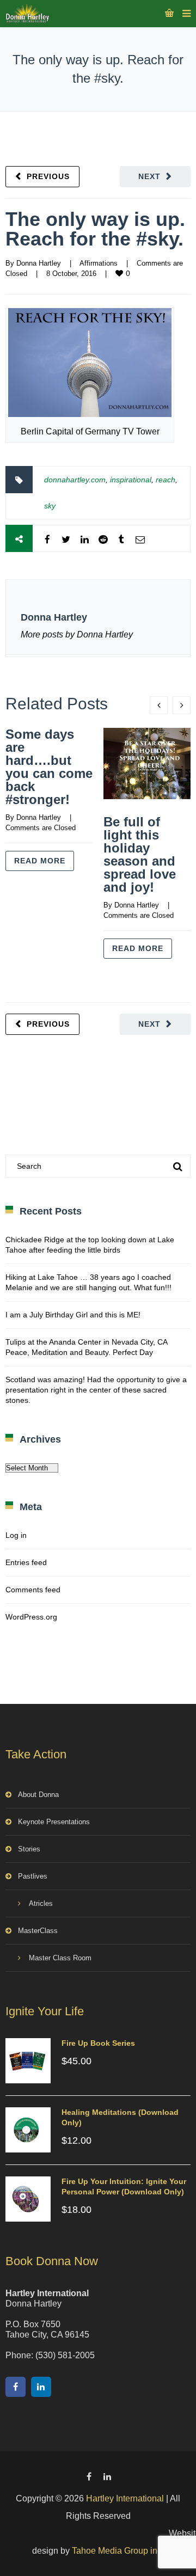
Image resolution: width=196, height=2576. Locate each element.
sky (50, 506)
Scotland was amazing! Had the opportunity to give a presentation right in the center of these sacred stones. (96, 1390)
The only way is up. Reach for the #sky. (95, 229)
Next (149, 176)
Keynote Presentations (54, 1822)
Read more (40, 861)
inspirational (131, 480)
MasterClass (38, 1931)
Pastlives (33, 1876)
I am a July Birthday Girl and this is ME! (73, 1315)
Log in (16, 1535)
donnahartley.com (75, 480)
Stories (29, 1849)
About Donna (38, 1795)
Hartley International (125, 2498)
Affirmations (99, 263)
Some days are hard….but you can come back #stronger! (49, 767)
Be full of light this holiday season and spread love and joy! (140, 854)
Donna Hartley (39, 263)
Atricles (41, 1903)
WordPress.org (31, 1617)
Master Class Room (60, 1958)
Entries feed (26, 1562)
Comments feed (33, 1590)
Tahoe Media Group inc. (118, 2551)
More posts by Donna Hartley (77, 634)
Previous (48, 176)
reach (166, 480)
